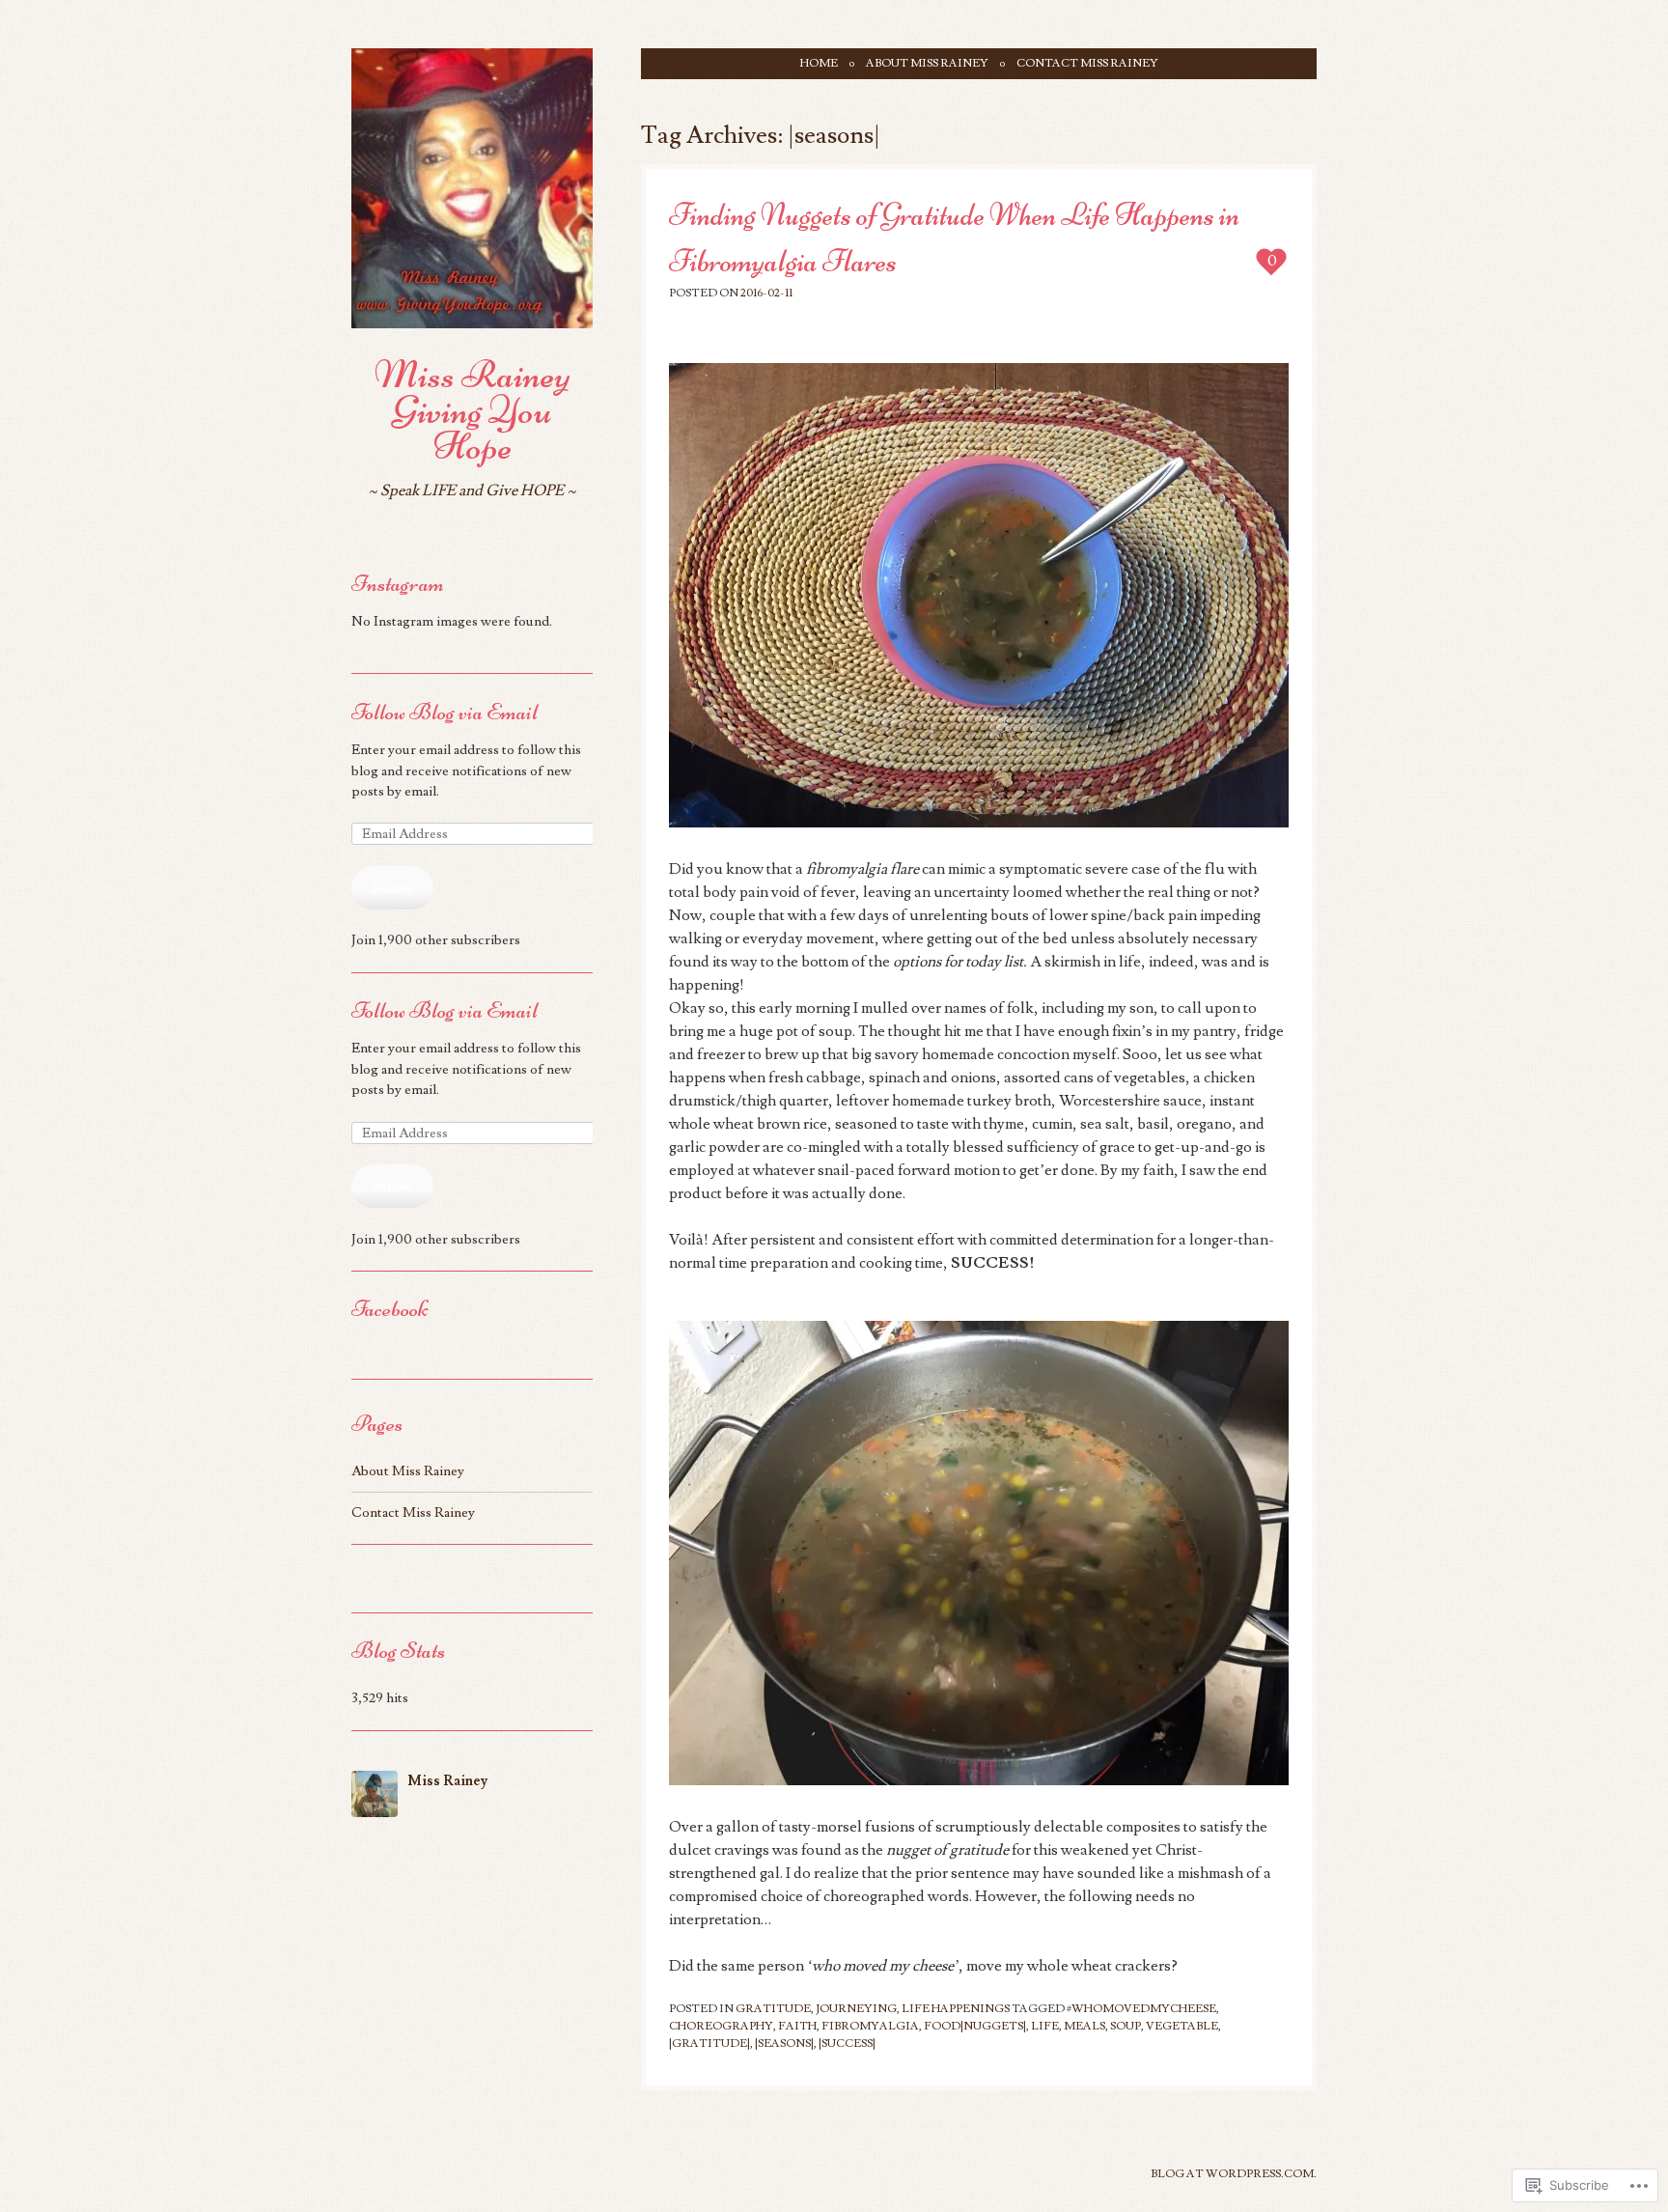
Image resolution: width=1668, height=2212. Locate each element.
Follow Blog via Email (445, 712)
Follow (392, 888)
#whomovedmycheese (1141, 2009)
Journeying (856, 2009)
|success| (847, 2044)
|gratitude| (709, 2044)
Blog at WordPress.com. (1234, 2174)
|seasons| (784, 2044)
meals (1084, 2026)
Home (819, 63)
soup (1126, 2026)
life (1045, 2026)
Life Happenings (956, 2009)
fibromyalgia (870, 2026)
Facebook (389, 1309)
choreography (721, 2026)
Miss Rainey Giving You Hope (473, 410)
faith (797, 2026)
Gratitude (773, 2009)
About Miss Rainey (927, 63)
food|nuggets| (975, 2026)
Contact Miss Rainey (1087, 63)
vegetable (1182, 2026)
